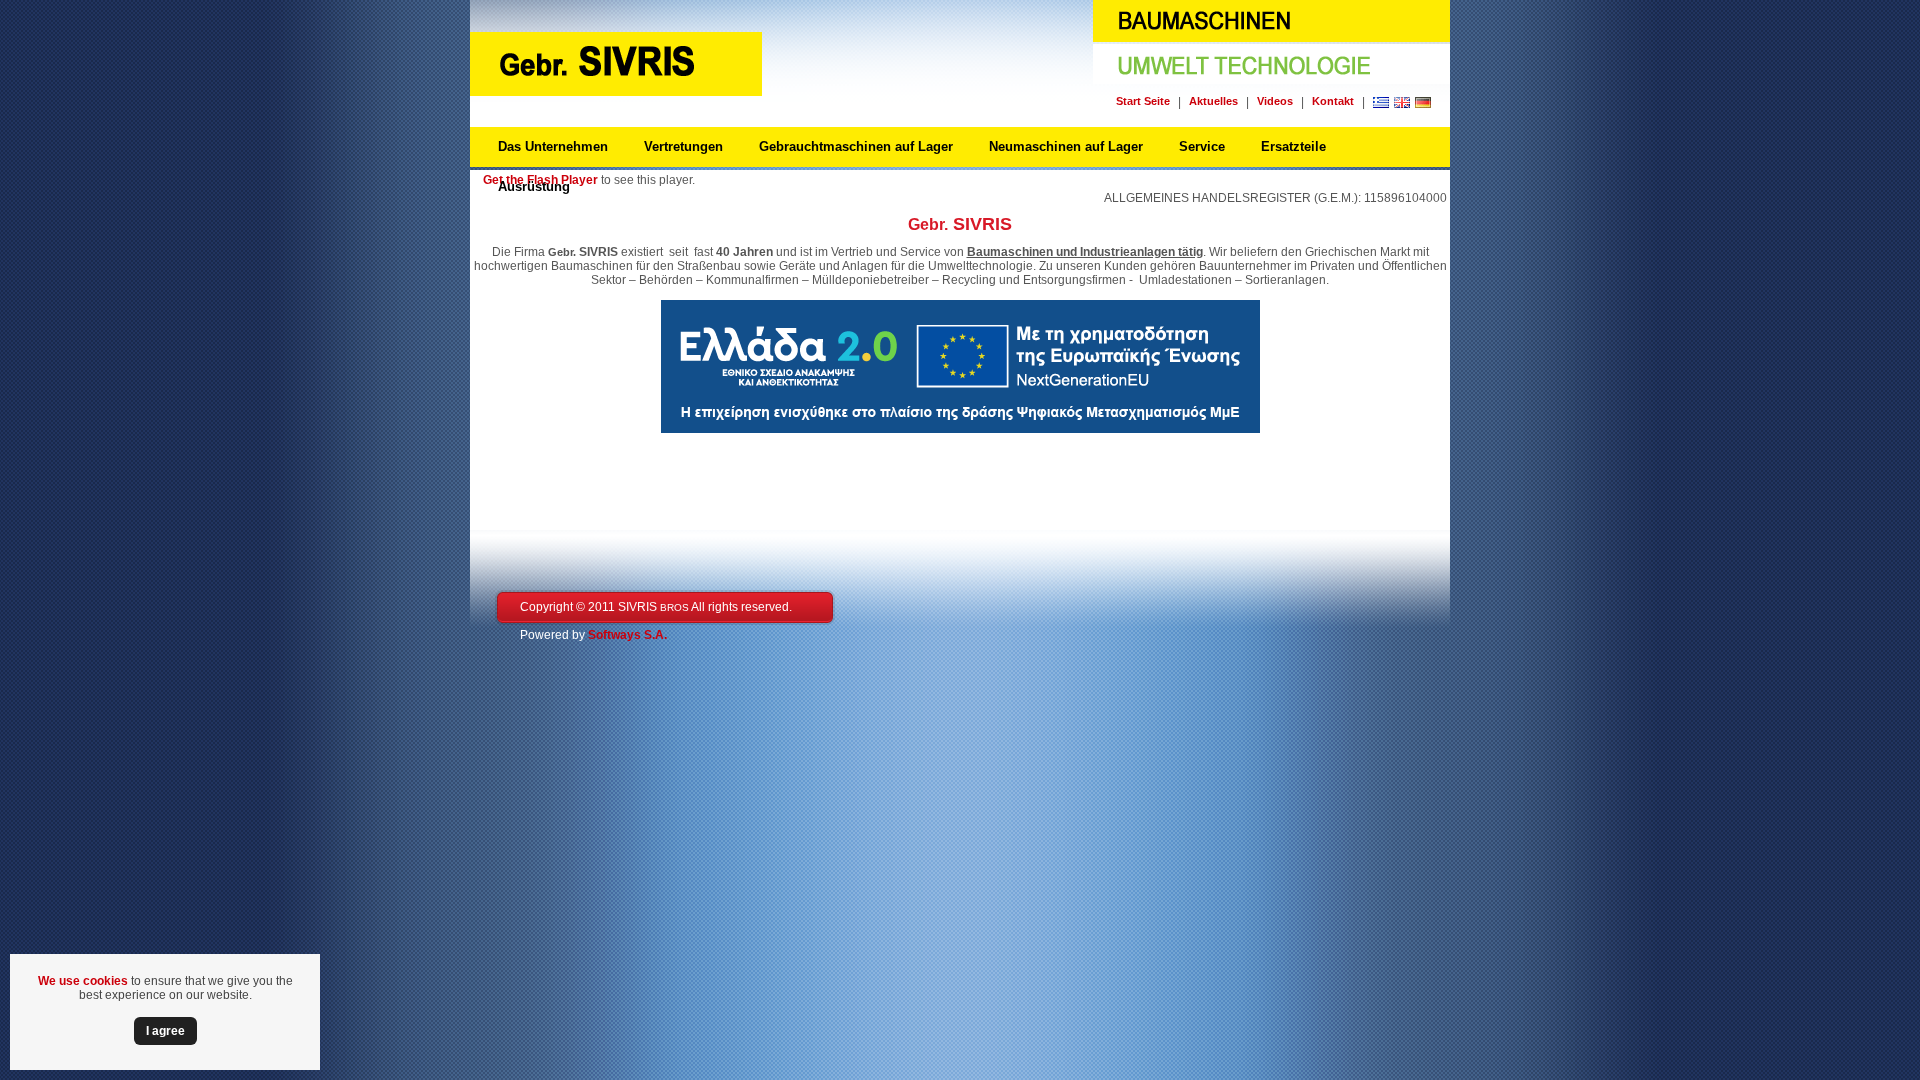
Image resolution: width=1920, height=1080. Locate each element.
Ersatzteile (1293, 146)
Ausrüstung (534, 186)
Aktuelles (1213, 101)
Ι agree (165, 1031)
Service (1202, 146)
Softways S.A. (627, 635)
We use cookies (83, 981)
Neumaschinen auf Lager (1066, 146)
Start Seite (1143, 101)
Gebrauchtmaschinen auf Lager (856, 146)
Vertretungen (683, 146)
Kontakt (1333, 101)
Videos (1275, 101)
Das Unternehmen (553, 146)
